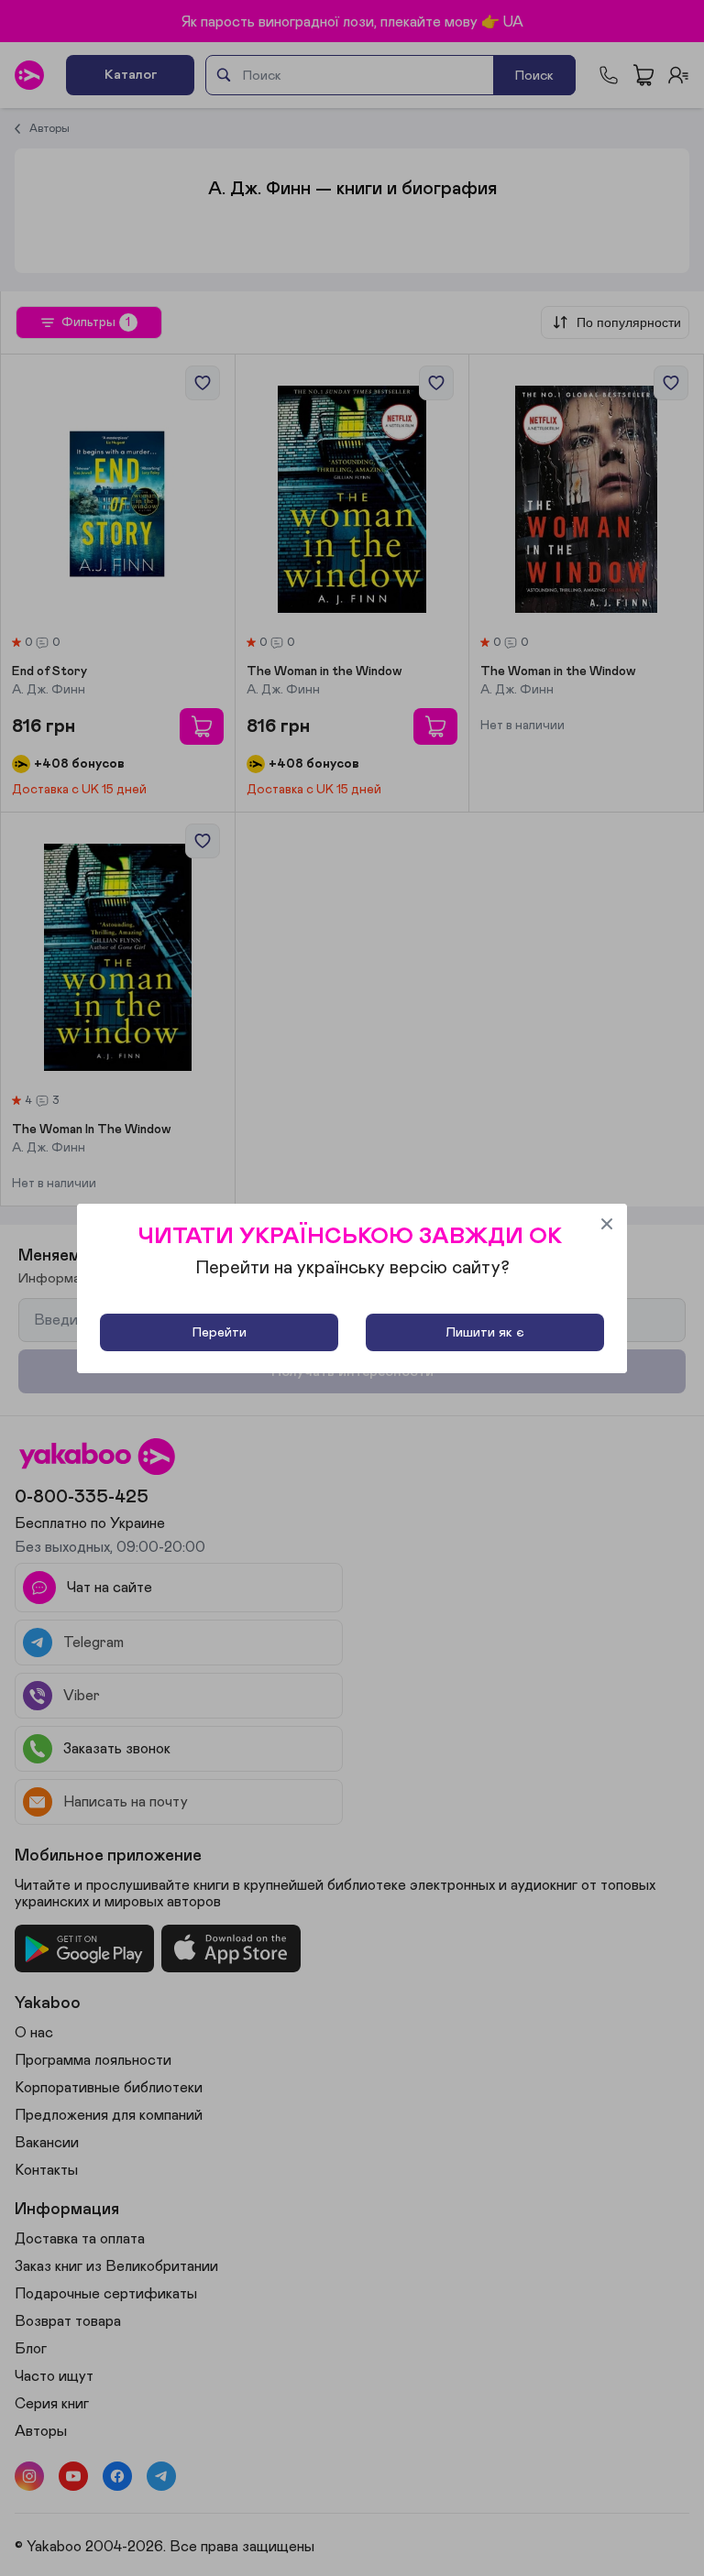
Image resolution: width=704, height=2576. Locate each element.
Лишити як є (485, 1332)
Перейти (220, 1332)
